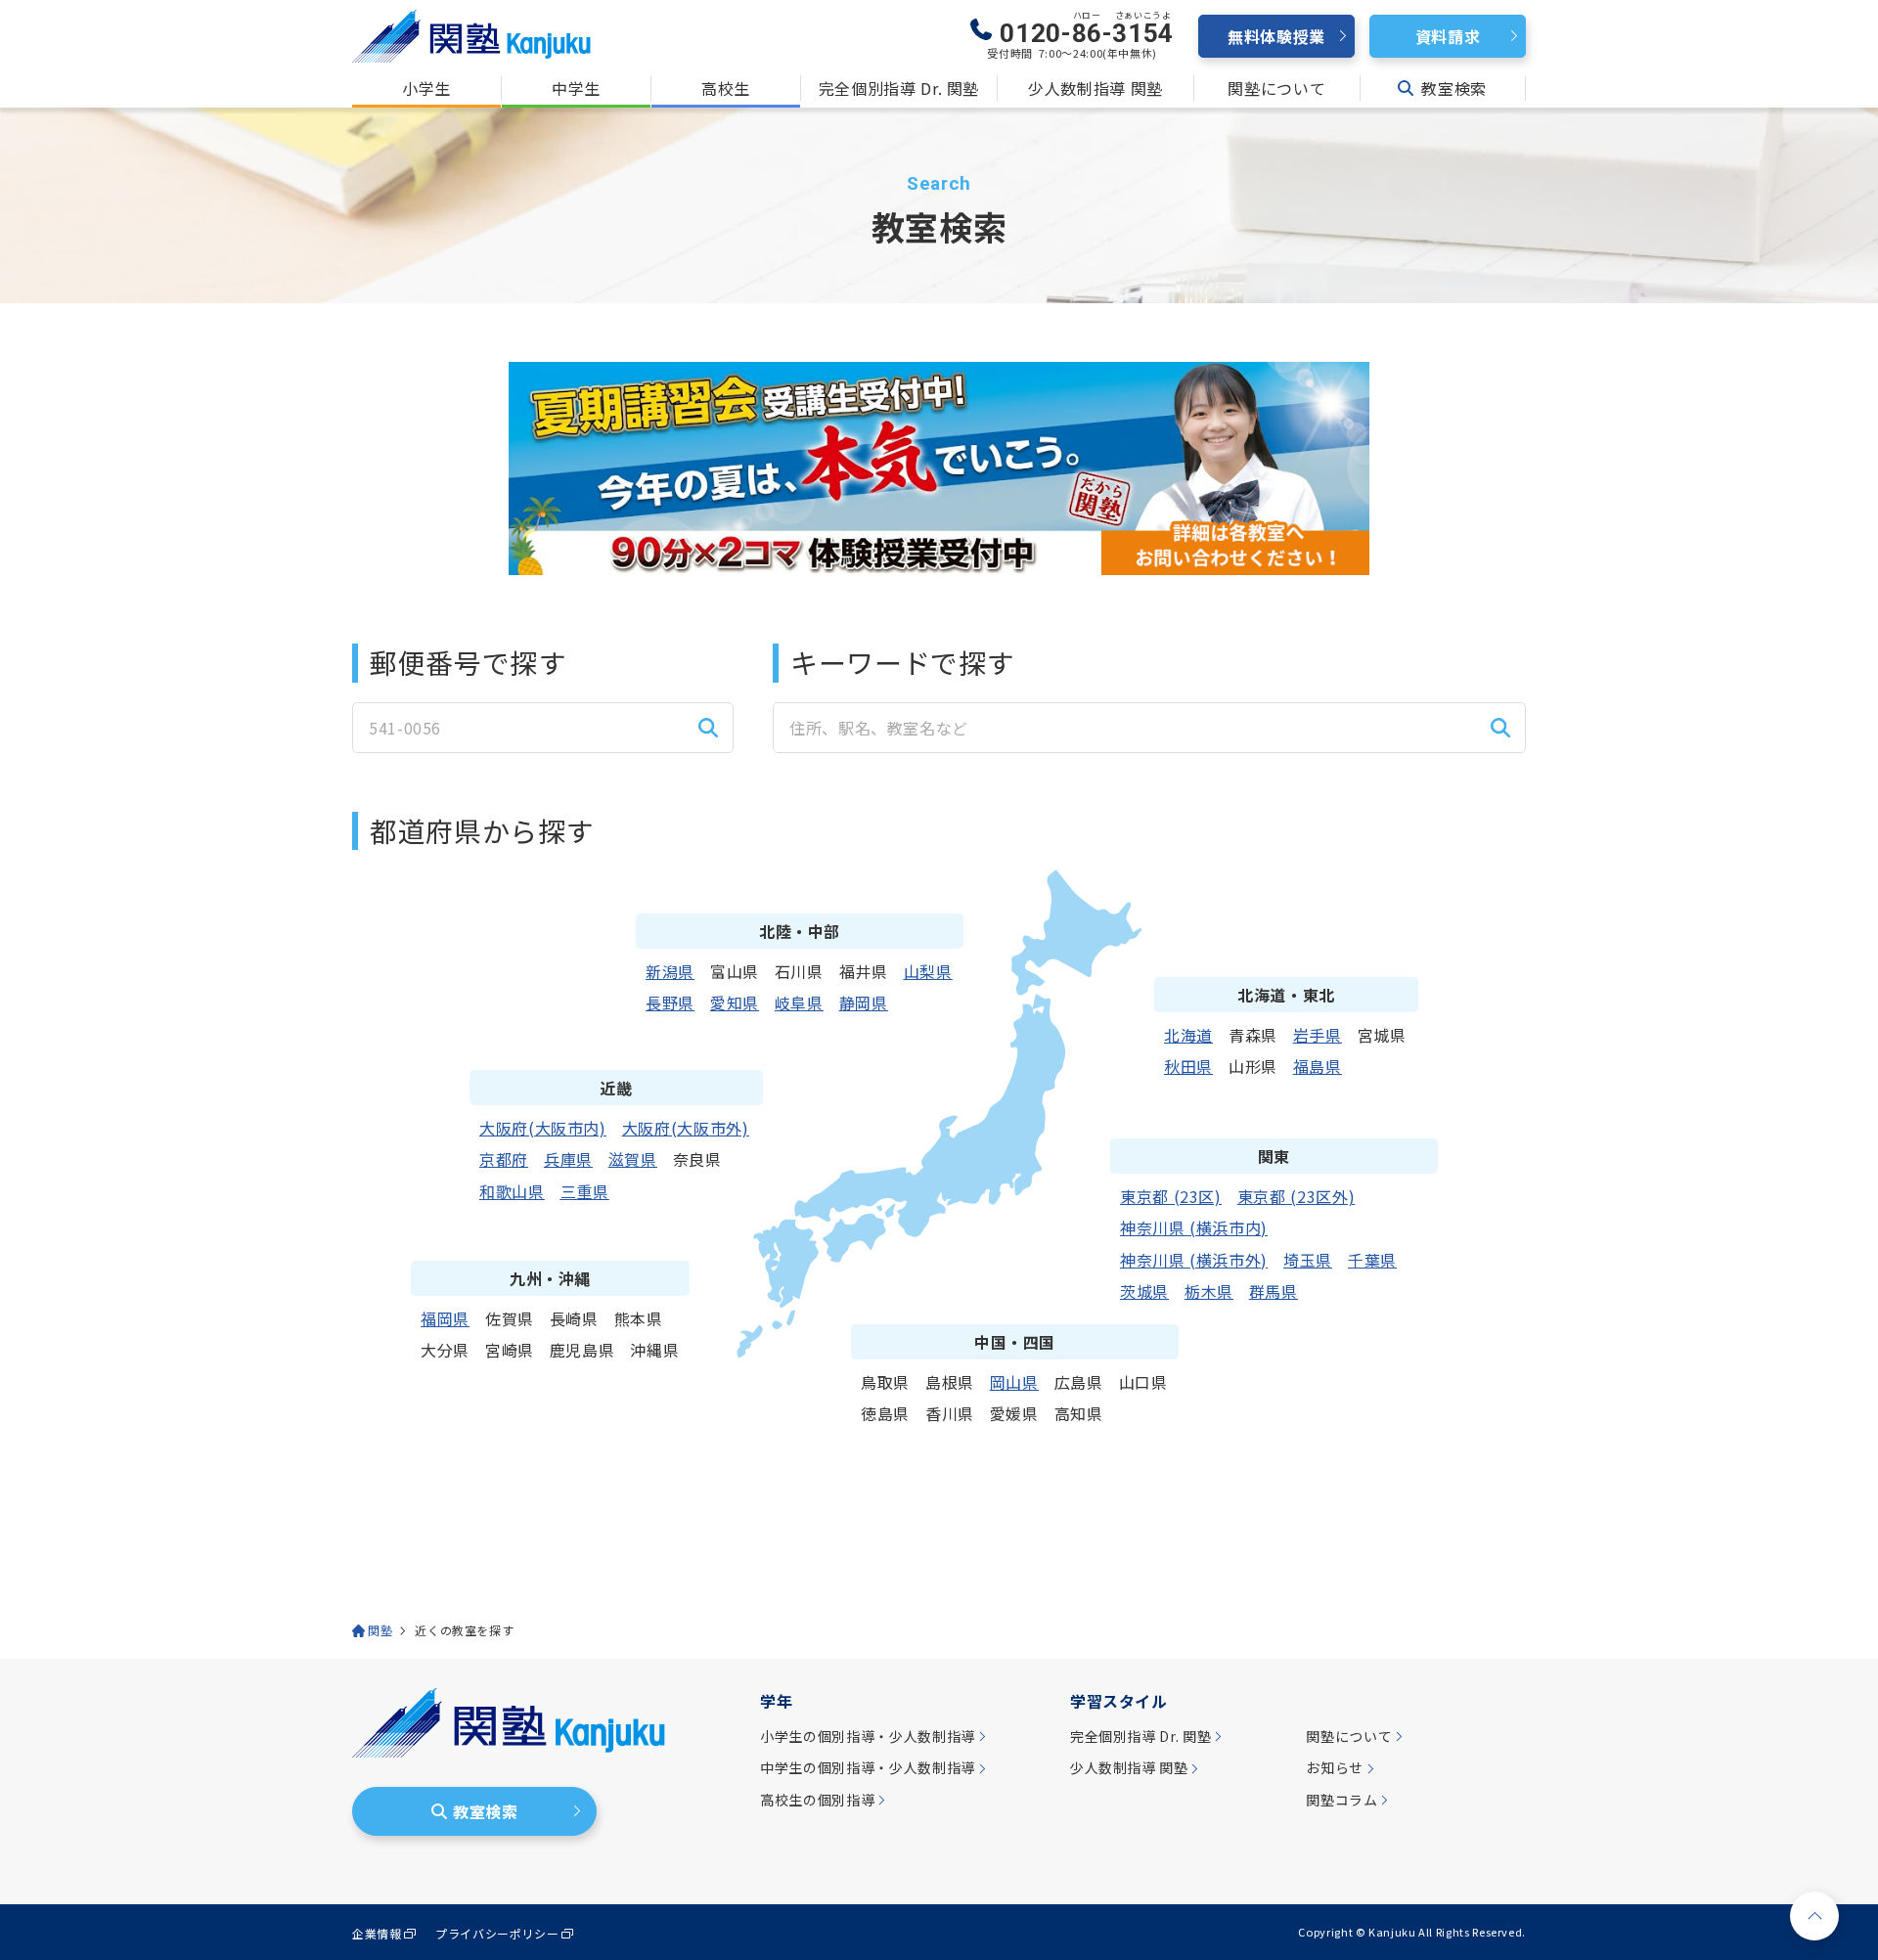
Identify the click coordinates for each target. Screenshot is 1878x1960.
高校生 (726, 88)
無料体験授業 (1276, 36)
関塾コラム (1341, 1800)
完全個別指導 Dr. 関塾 (899, 88)
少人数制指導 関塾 (1095, 88)
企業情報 (377, 1934)
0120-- (1087, 29)
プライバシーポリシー (497, 1934)
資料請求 (1448, 36)
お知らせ (1335, 1768)
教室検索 (1454, 88)
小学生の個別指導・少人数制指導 (868, 1737)
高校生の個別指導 (817, 1800)
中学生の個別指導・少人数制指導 (868, 1768)
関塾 (380, 1630)
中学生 (576, 88)
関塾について (1276, 88)
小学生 (426, 88)
